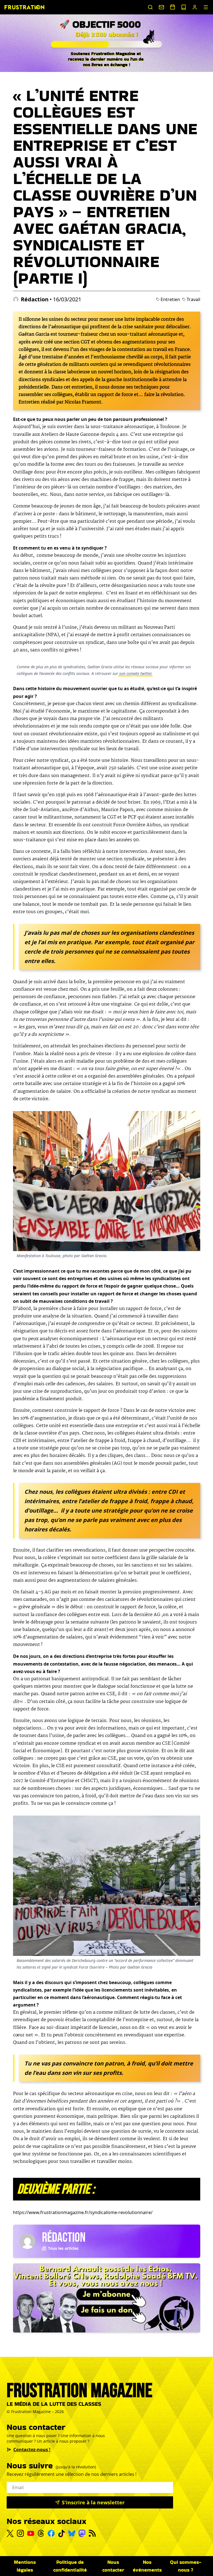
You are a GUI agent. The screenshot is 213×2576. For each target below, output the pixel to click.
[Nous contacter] (161, 7)
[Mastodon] (82, 2533)
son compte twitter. (135, 673)
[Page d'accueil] (24, 7)
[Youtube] (31, 2533)
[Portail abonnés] (195, 7)
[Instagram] (20, 2533)
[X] (10, 2533)
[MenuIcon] (206, 7)
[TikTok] (61, 2533)
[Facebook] (51, 2533)
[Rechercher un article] (150, 7)
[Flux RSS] (92, 2533)
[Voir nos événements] (173, 7)
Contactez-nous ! (32, 2450)
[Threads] (41, 2533)
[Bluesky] (72, 2533)
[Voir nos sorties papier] (184, 7)
